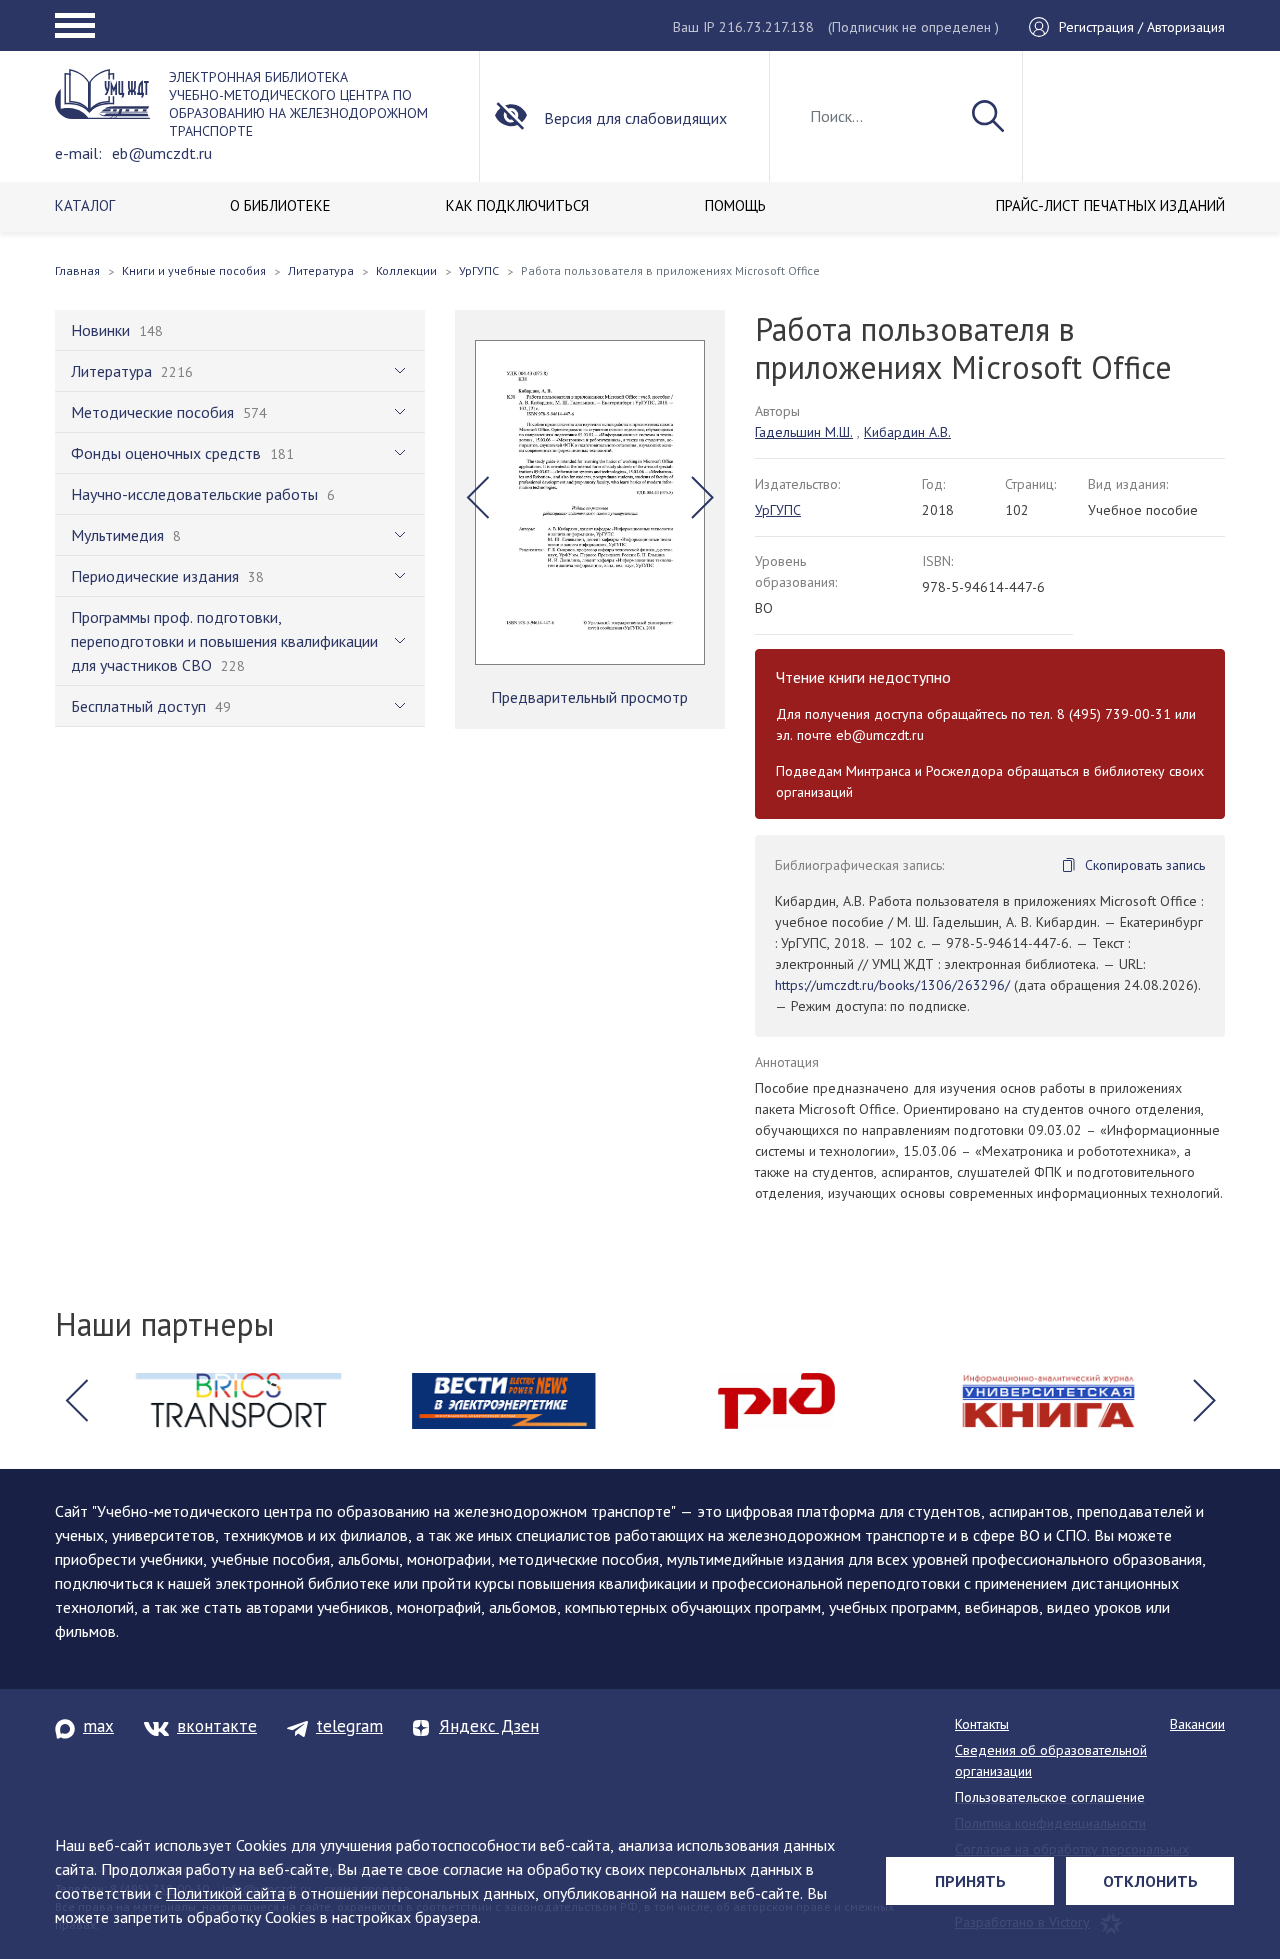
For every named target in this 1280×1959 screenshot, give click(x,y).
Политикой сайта (225, 1893)
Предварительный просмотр (589, 697)
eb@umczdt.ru (162, 153)
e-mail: (78, 153)
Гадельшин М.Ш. (804, 432)
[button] (477, 497)
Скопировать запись (1145, 865)
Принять (970, 1881)
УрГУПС (778, 510)
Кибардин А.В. (907, 432)
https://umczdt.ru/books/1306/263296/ (892, 985)
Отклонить (1150, 1881)
